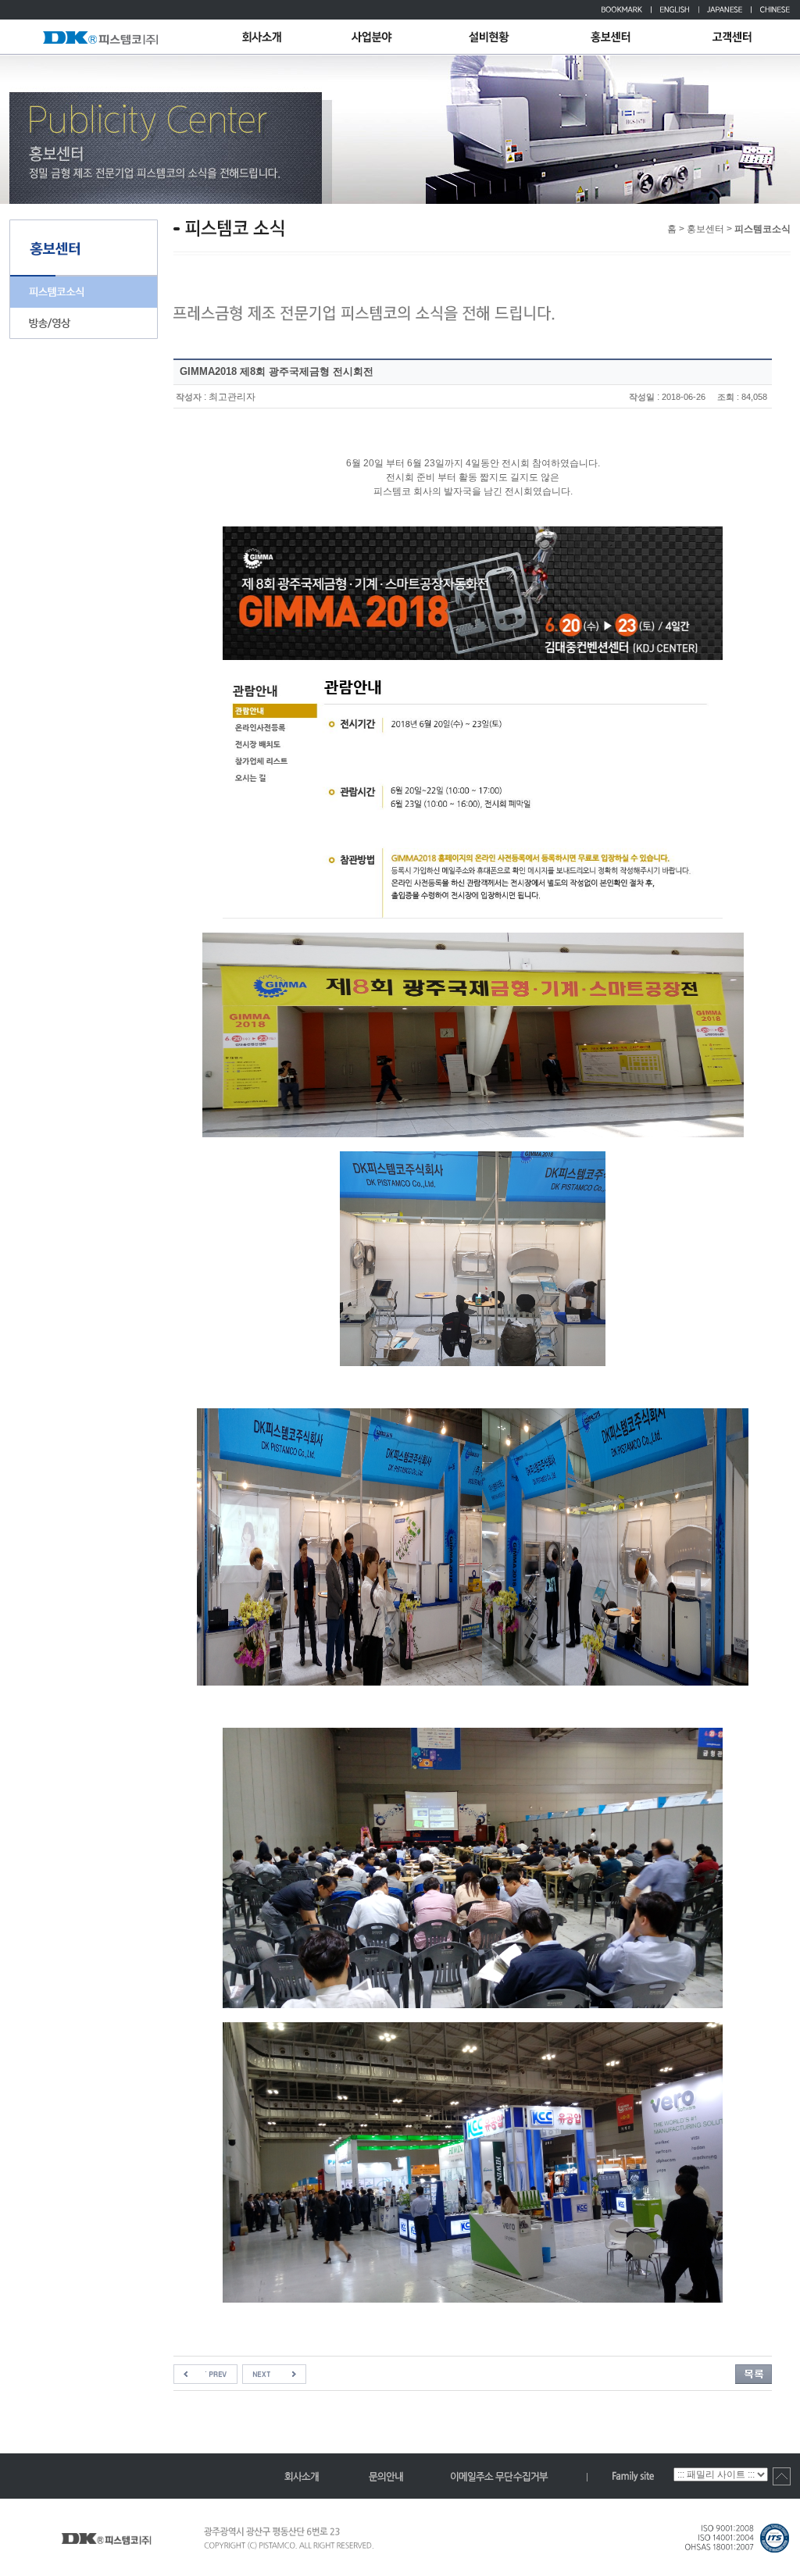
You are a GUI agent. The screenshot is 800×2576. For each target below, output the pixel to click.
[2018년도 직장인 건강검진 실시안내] (205, 2371)
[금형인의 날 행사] (274, 2371)
